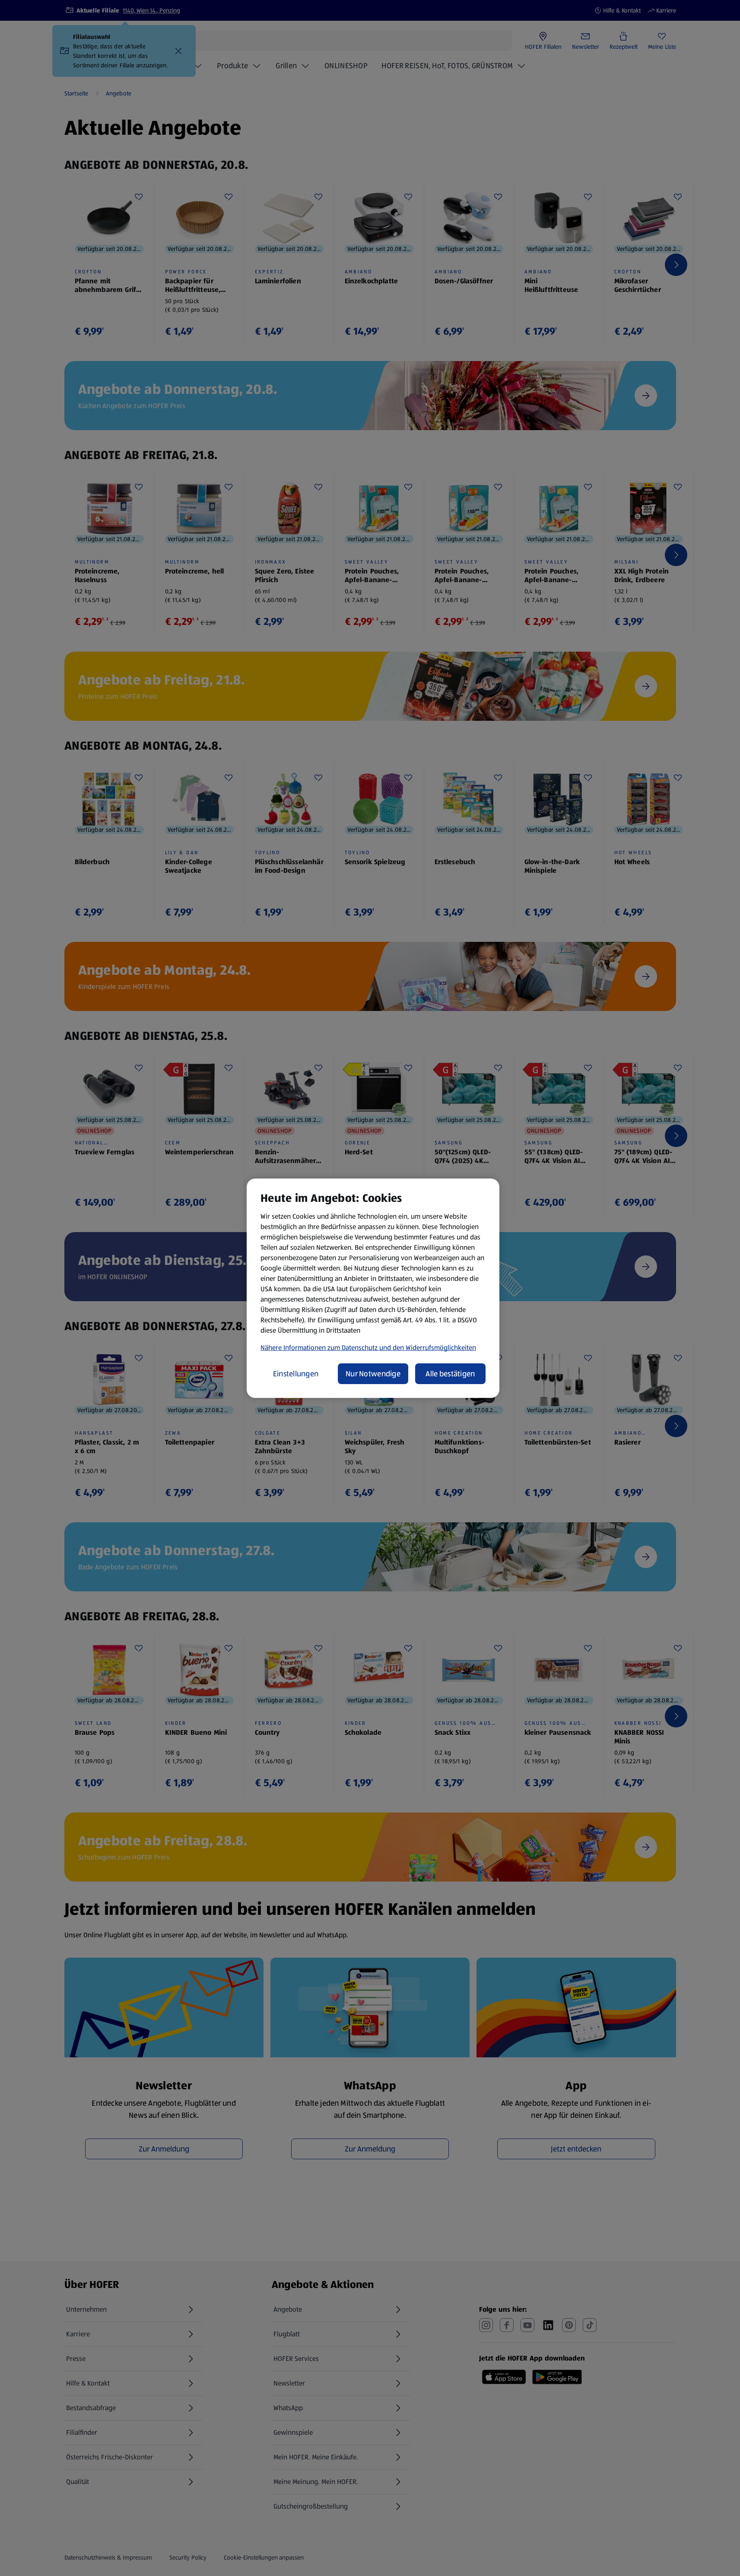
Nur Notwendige (373, 1374)
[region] (373, 1288)
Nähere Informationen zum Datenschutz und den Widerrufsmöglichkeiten (368, 1348)
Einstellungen (296, 1374)
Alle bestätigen (450, 1374)
